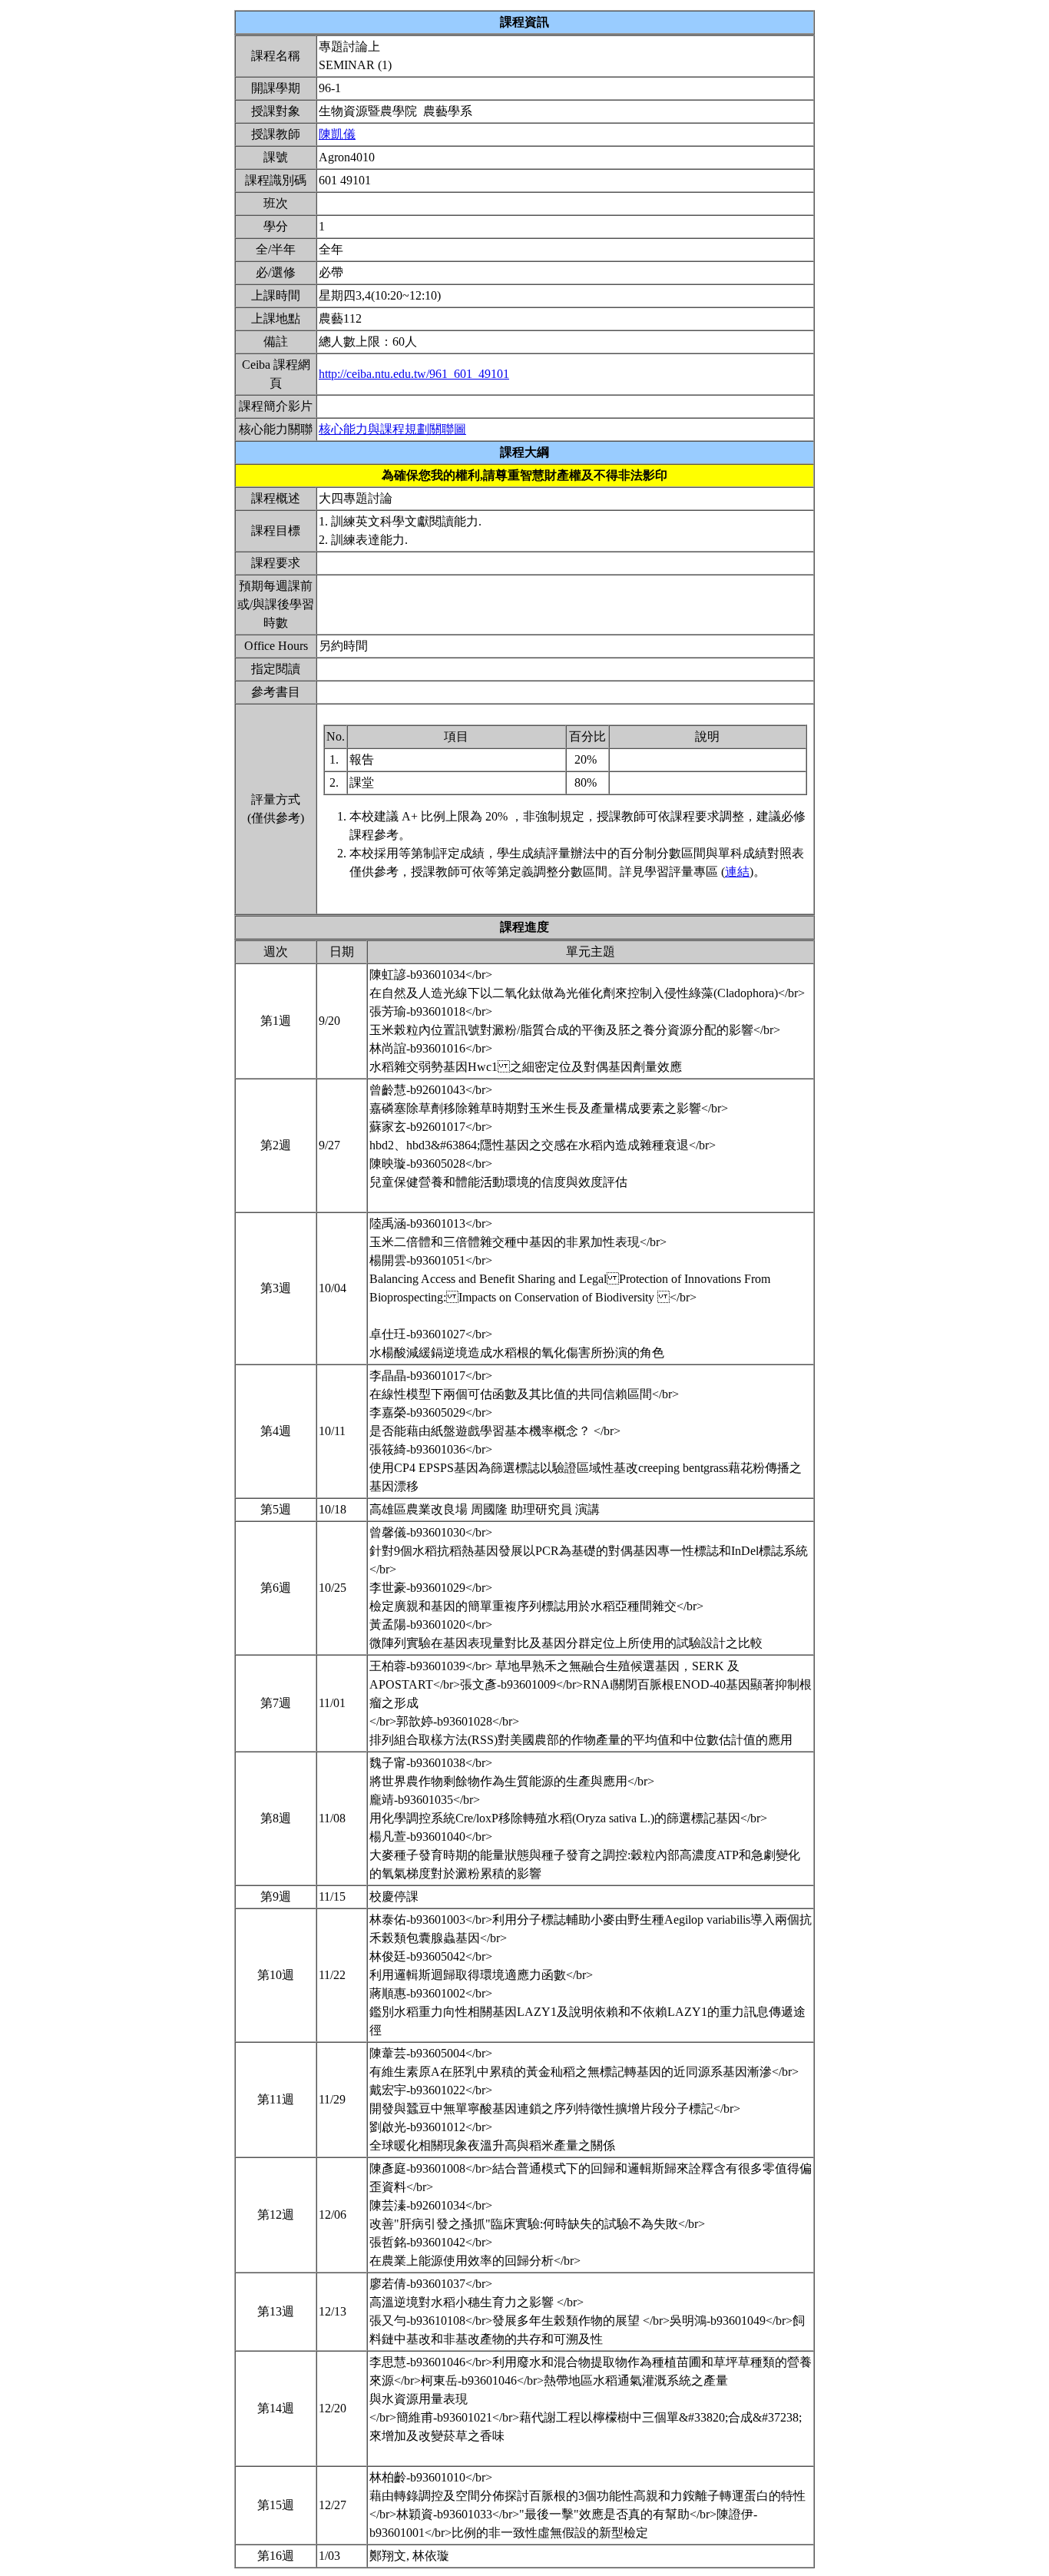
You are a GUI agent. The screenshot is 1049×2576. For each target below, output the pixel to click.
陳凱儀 (337, 134)
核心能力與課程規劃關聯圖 (392, 429)
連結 (737, 872)
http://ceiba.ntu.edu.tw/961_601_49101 (414, 374)
